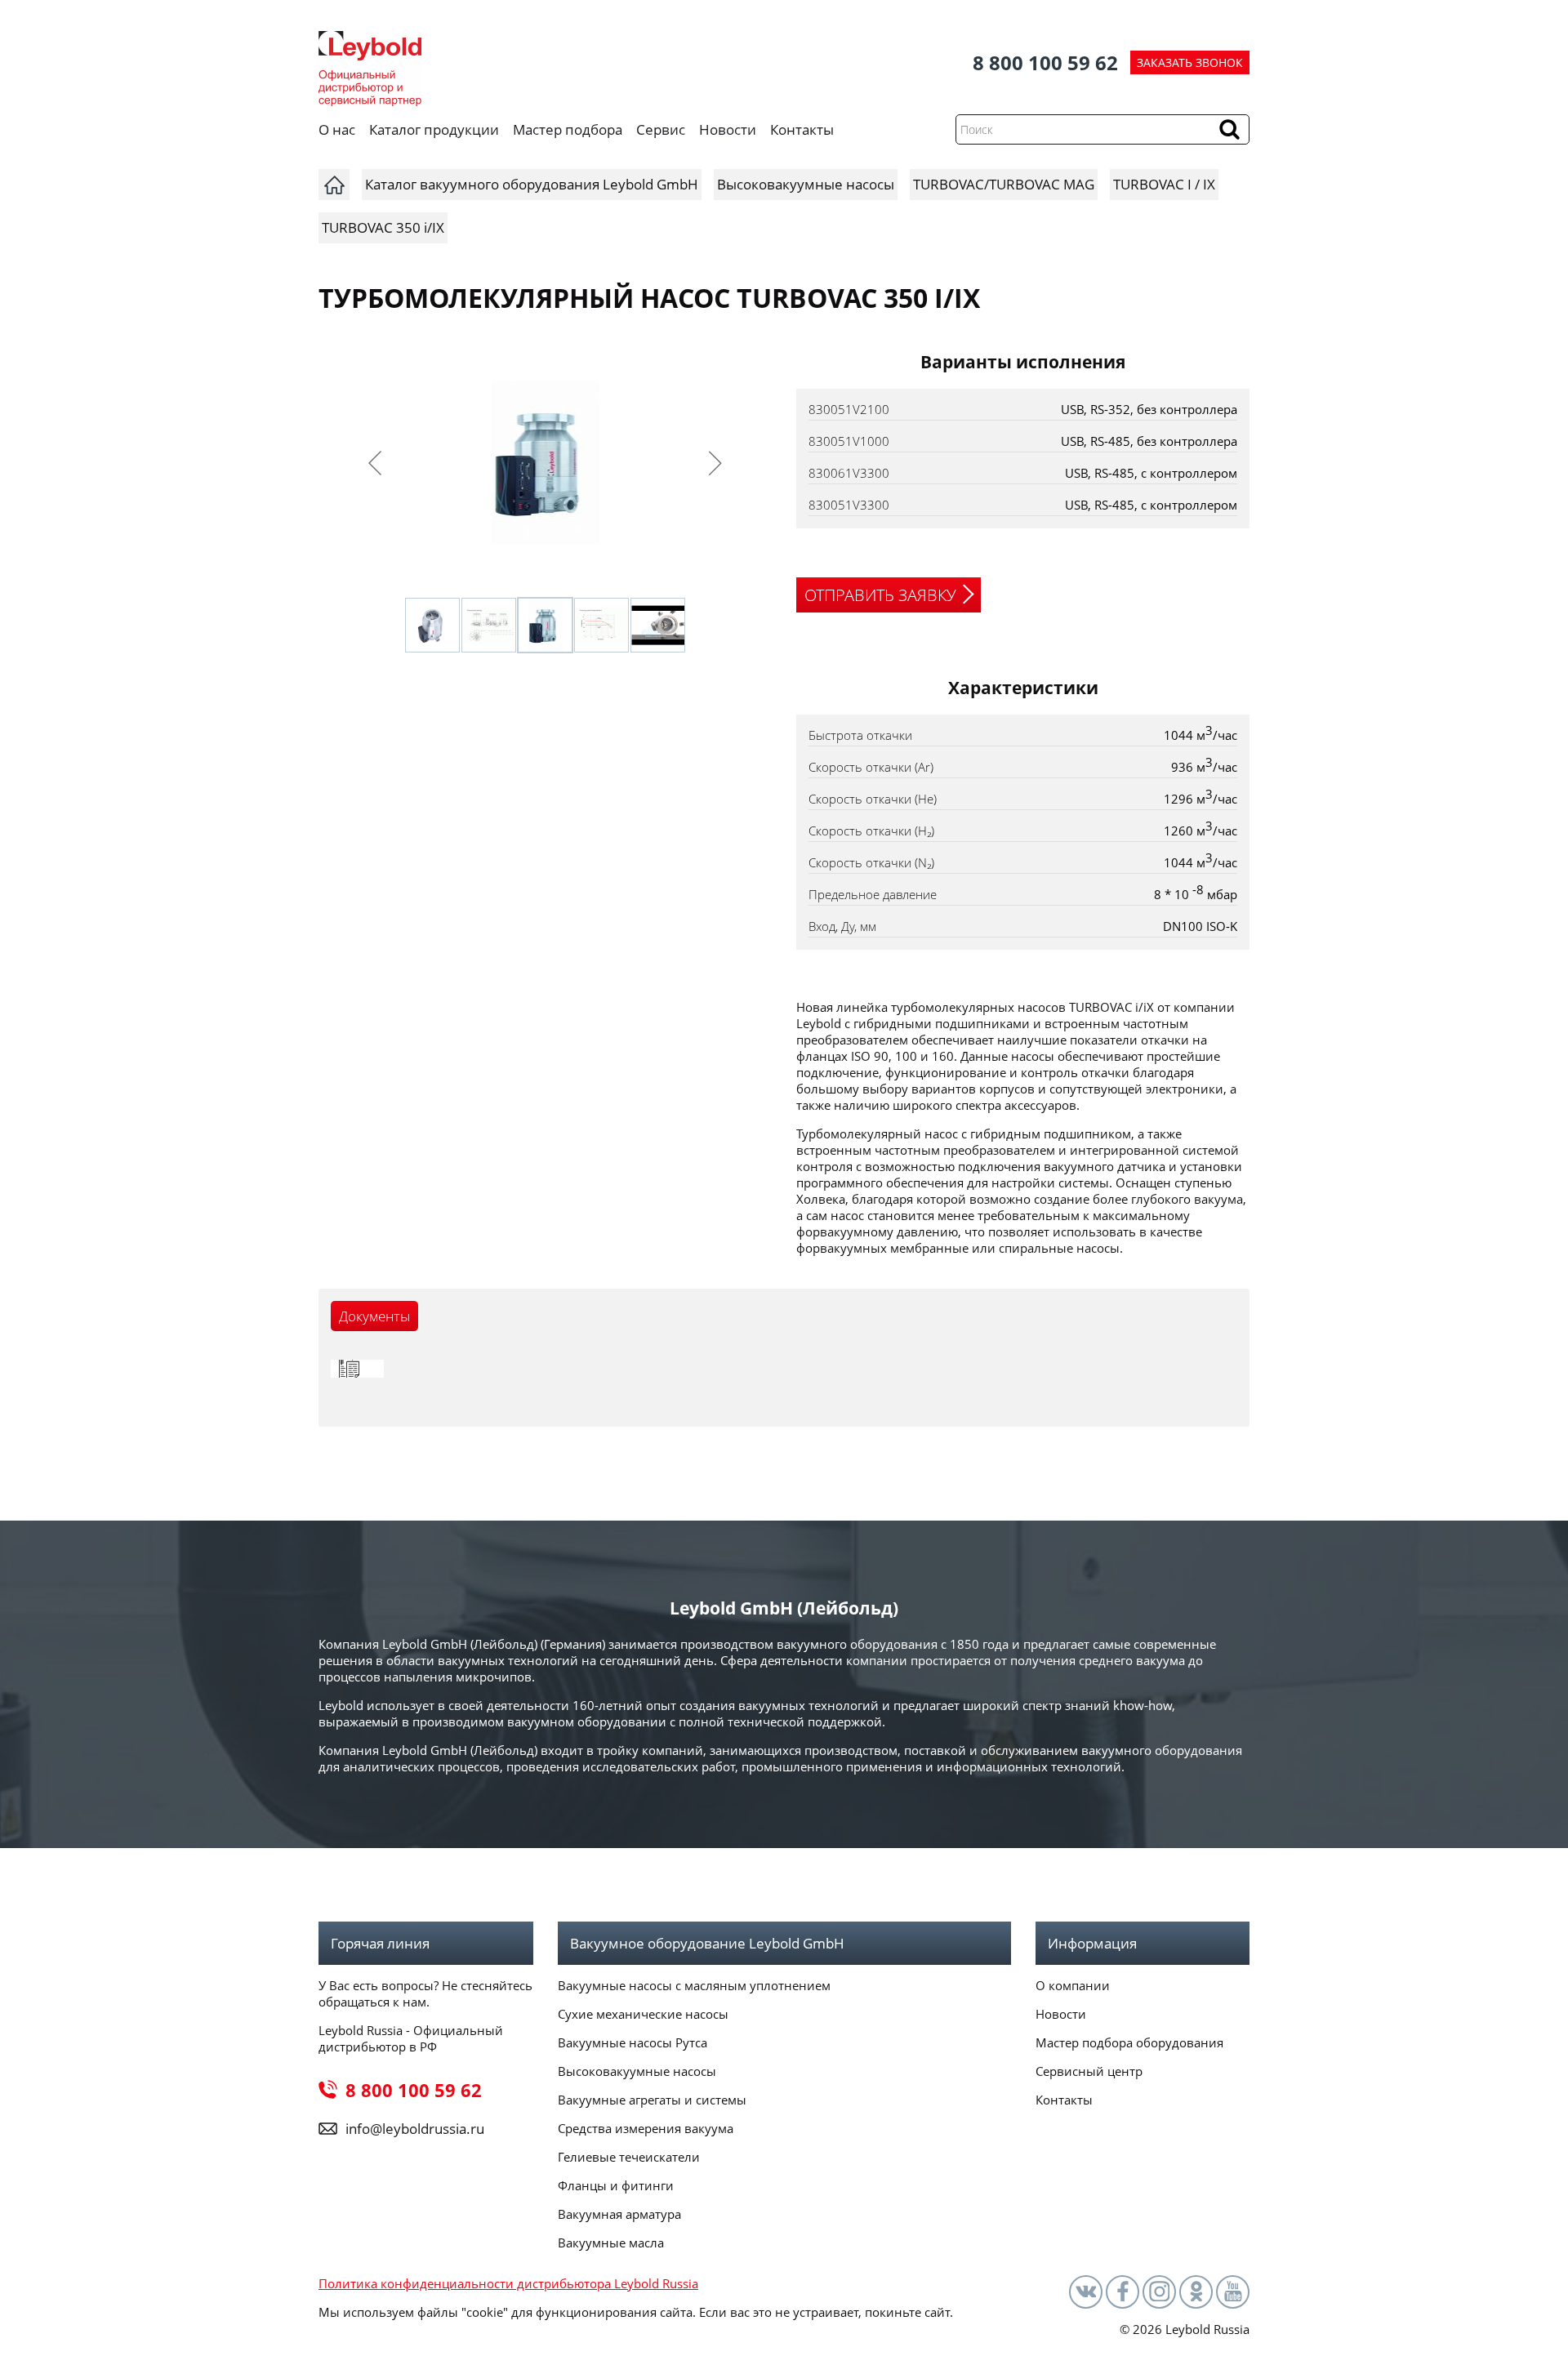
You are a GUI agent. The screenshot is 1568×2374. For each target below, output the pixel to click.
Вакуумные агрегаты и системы (652, 2100)
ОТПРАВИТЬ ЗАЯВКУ (880, 595)
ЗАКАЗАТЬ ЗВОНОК (1190, 62)
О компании (1073, 1985)
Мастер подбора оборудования (1129, 2042)
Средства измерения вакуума (646, 2128)
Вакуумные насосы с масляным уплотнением (694, 1985)
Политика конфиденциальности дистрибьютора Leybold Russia (508, 2283)
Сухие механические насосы (643, 2014)
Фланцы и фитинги (616, 2185)
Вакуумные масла (611, 2243)
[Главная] (334, 185)
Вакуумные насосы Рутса (633, 2042)
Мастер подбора (568, 129)
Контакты (802, 129)
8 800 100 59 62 (1045, 62)
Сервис (661, 129)
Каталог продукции (434, 129)
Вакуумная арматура (619, 2214)
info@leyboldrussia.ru (415, 2129)
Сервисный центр (1089, 2071)
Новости (728, 129)
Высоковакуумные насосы (637, 2071)
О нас (337, 129)
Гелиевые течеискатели (629, 2157)
